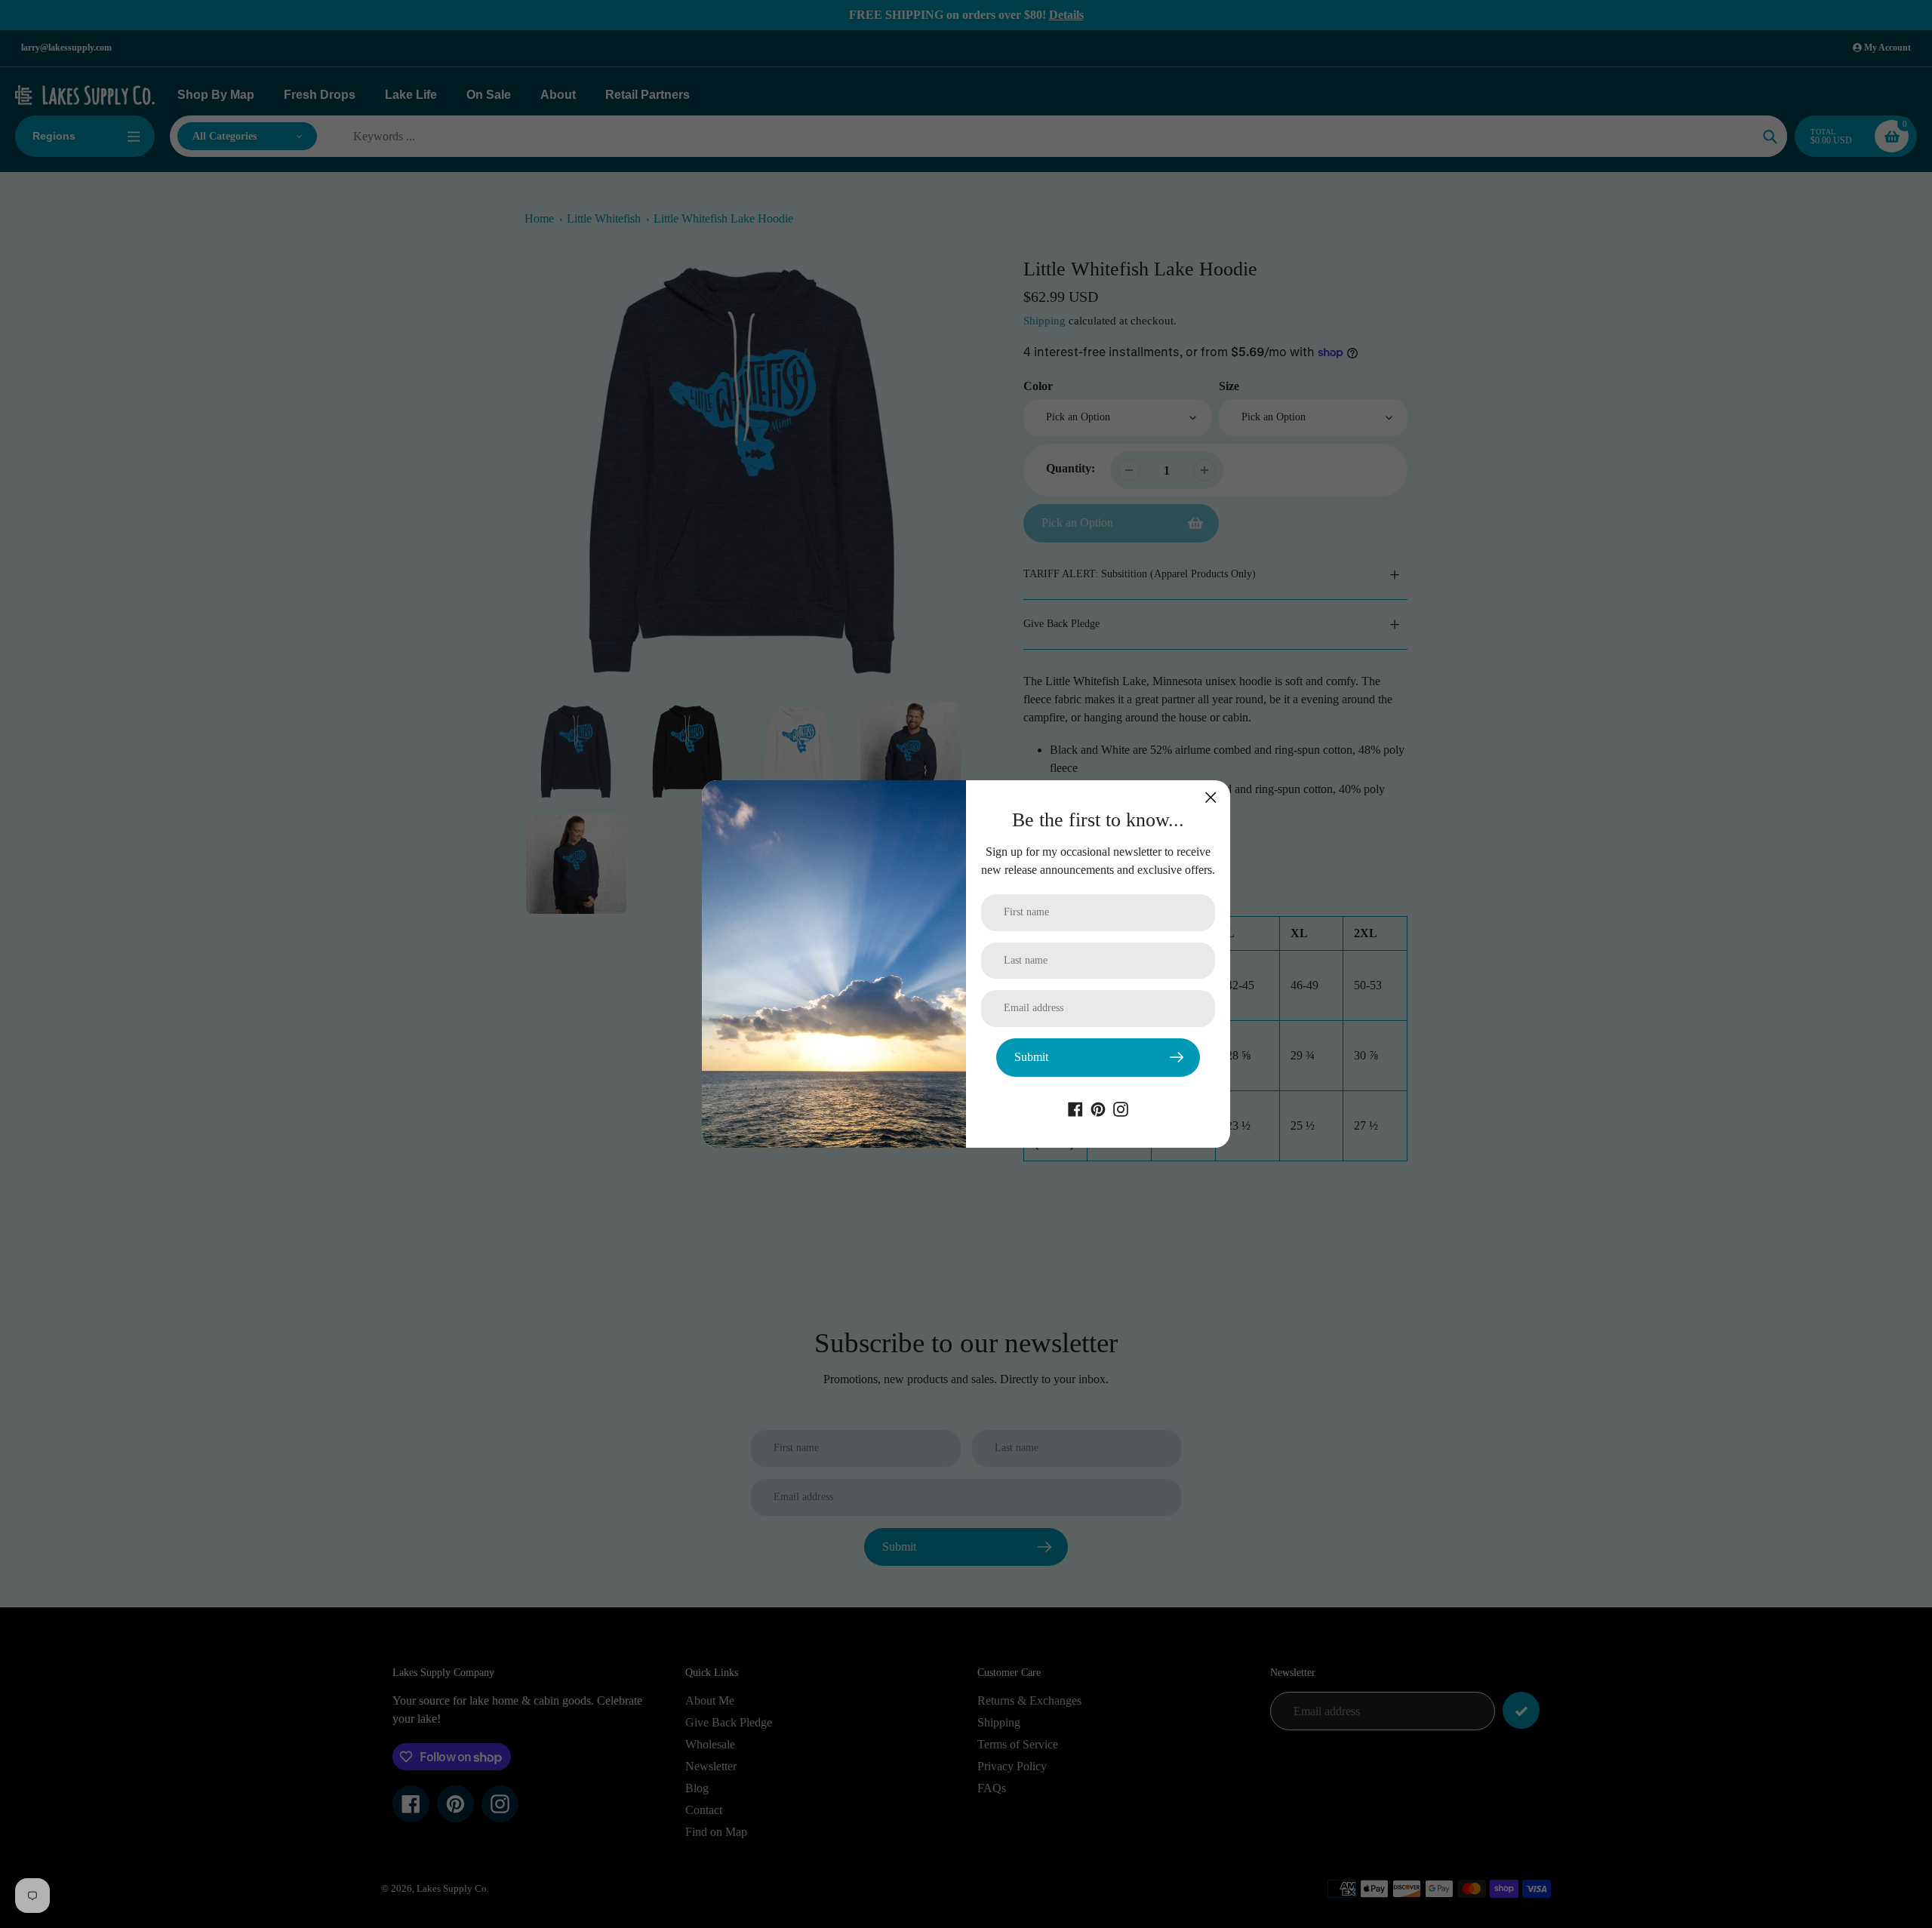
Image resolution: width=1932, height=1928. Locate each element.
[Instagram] (1121, 1108)
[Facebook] (1075, 1108)
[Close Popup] (1211, 797)
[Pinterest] (1098, 1108)
